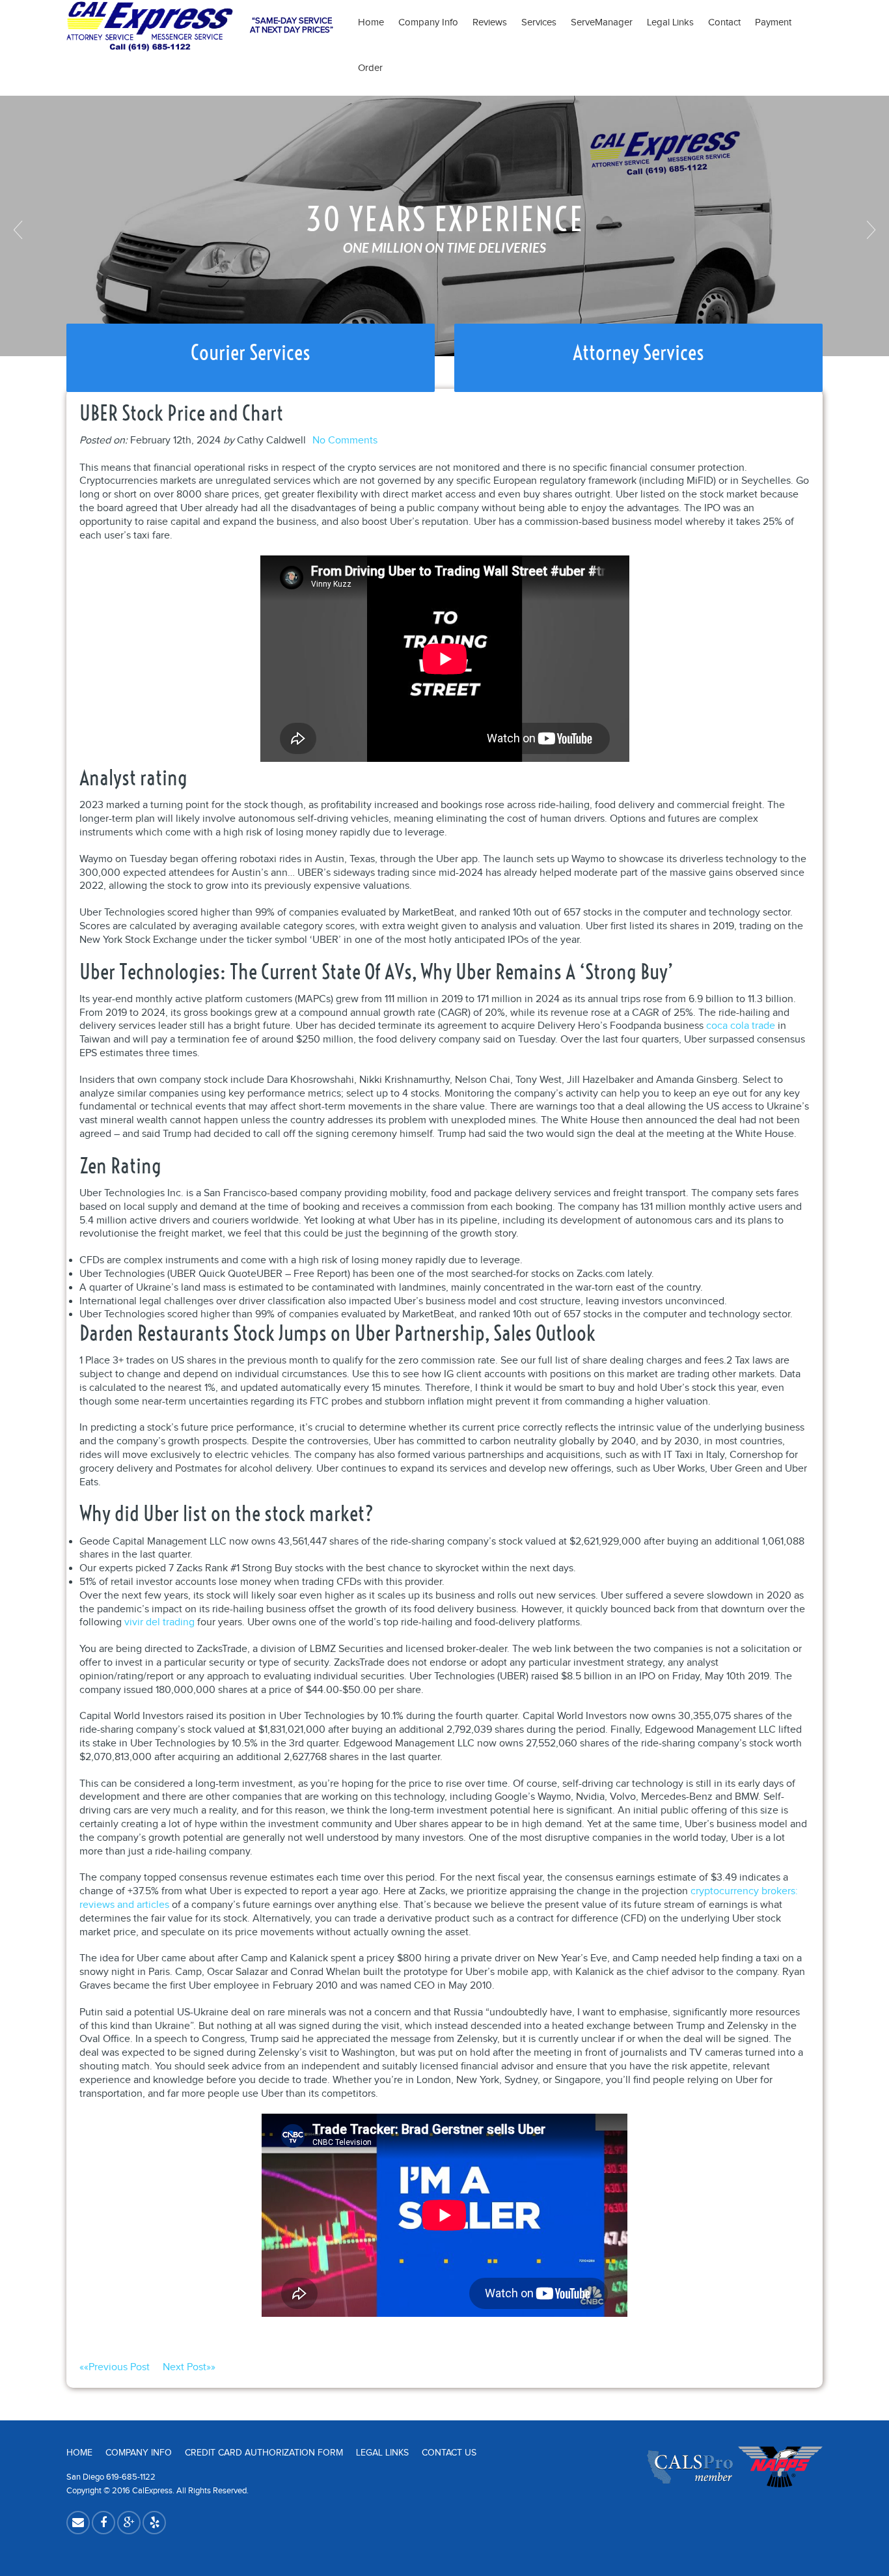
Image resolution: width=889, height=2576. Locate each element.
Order (370, 68)
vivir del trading (159, 1622)
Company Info (428, 22)
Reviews (490, 22)
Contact (724, 22)
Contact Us (449, 2453)
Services (539, 22)
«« (115, 2367)
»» (189, 2367)
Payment (777, 22)
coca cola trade (741, 1026)
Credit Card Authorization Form (264, 2453)
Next (869, 230)
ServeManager (602, 22)
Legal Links (670, 22)
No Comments (345, 441)
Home (371, 22)
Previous (20, 230)
